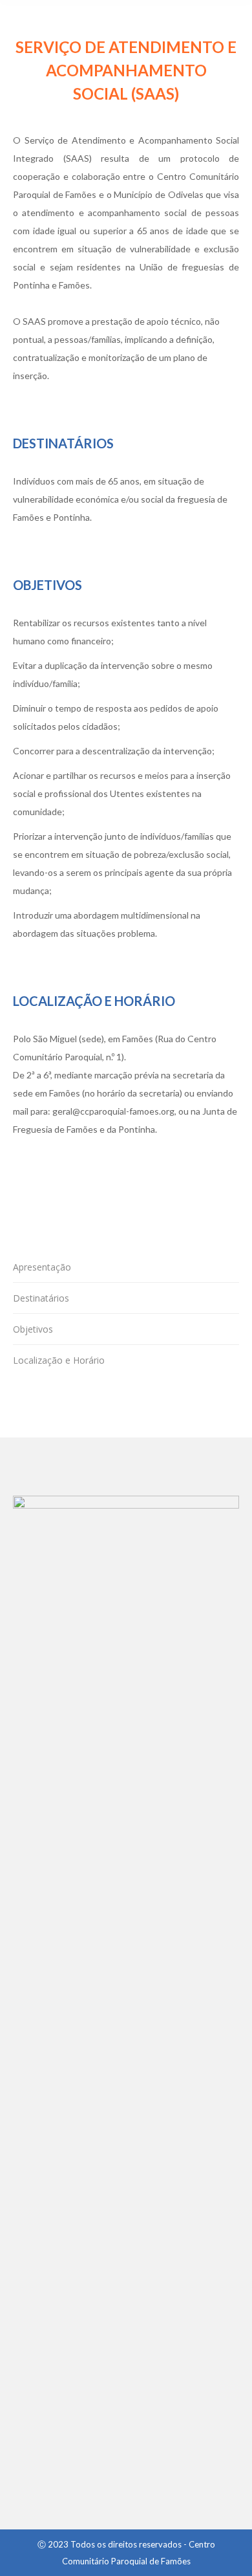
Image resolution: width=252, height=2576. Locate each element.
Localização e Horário (59, 1360)
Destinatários (41, 1298)
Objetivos (33, 1329)
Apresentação (42, 1267)
